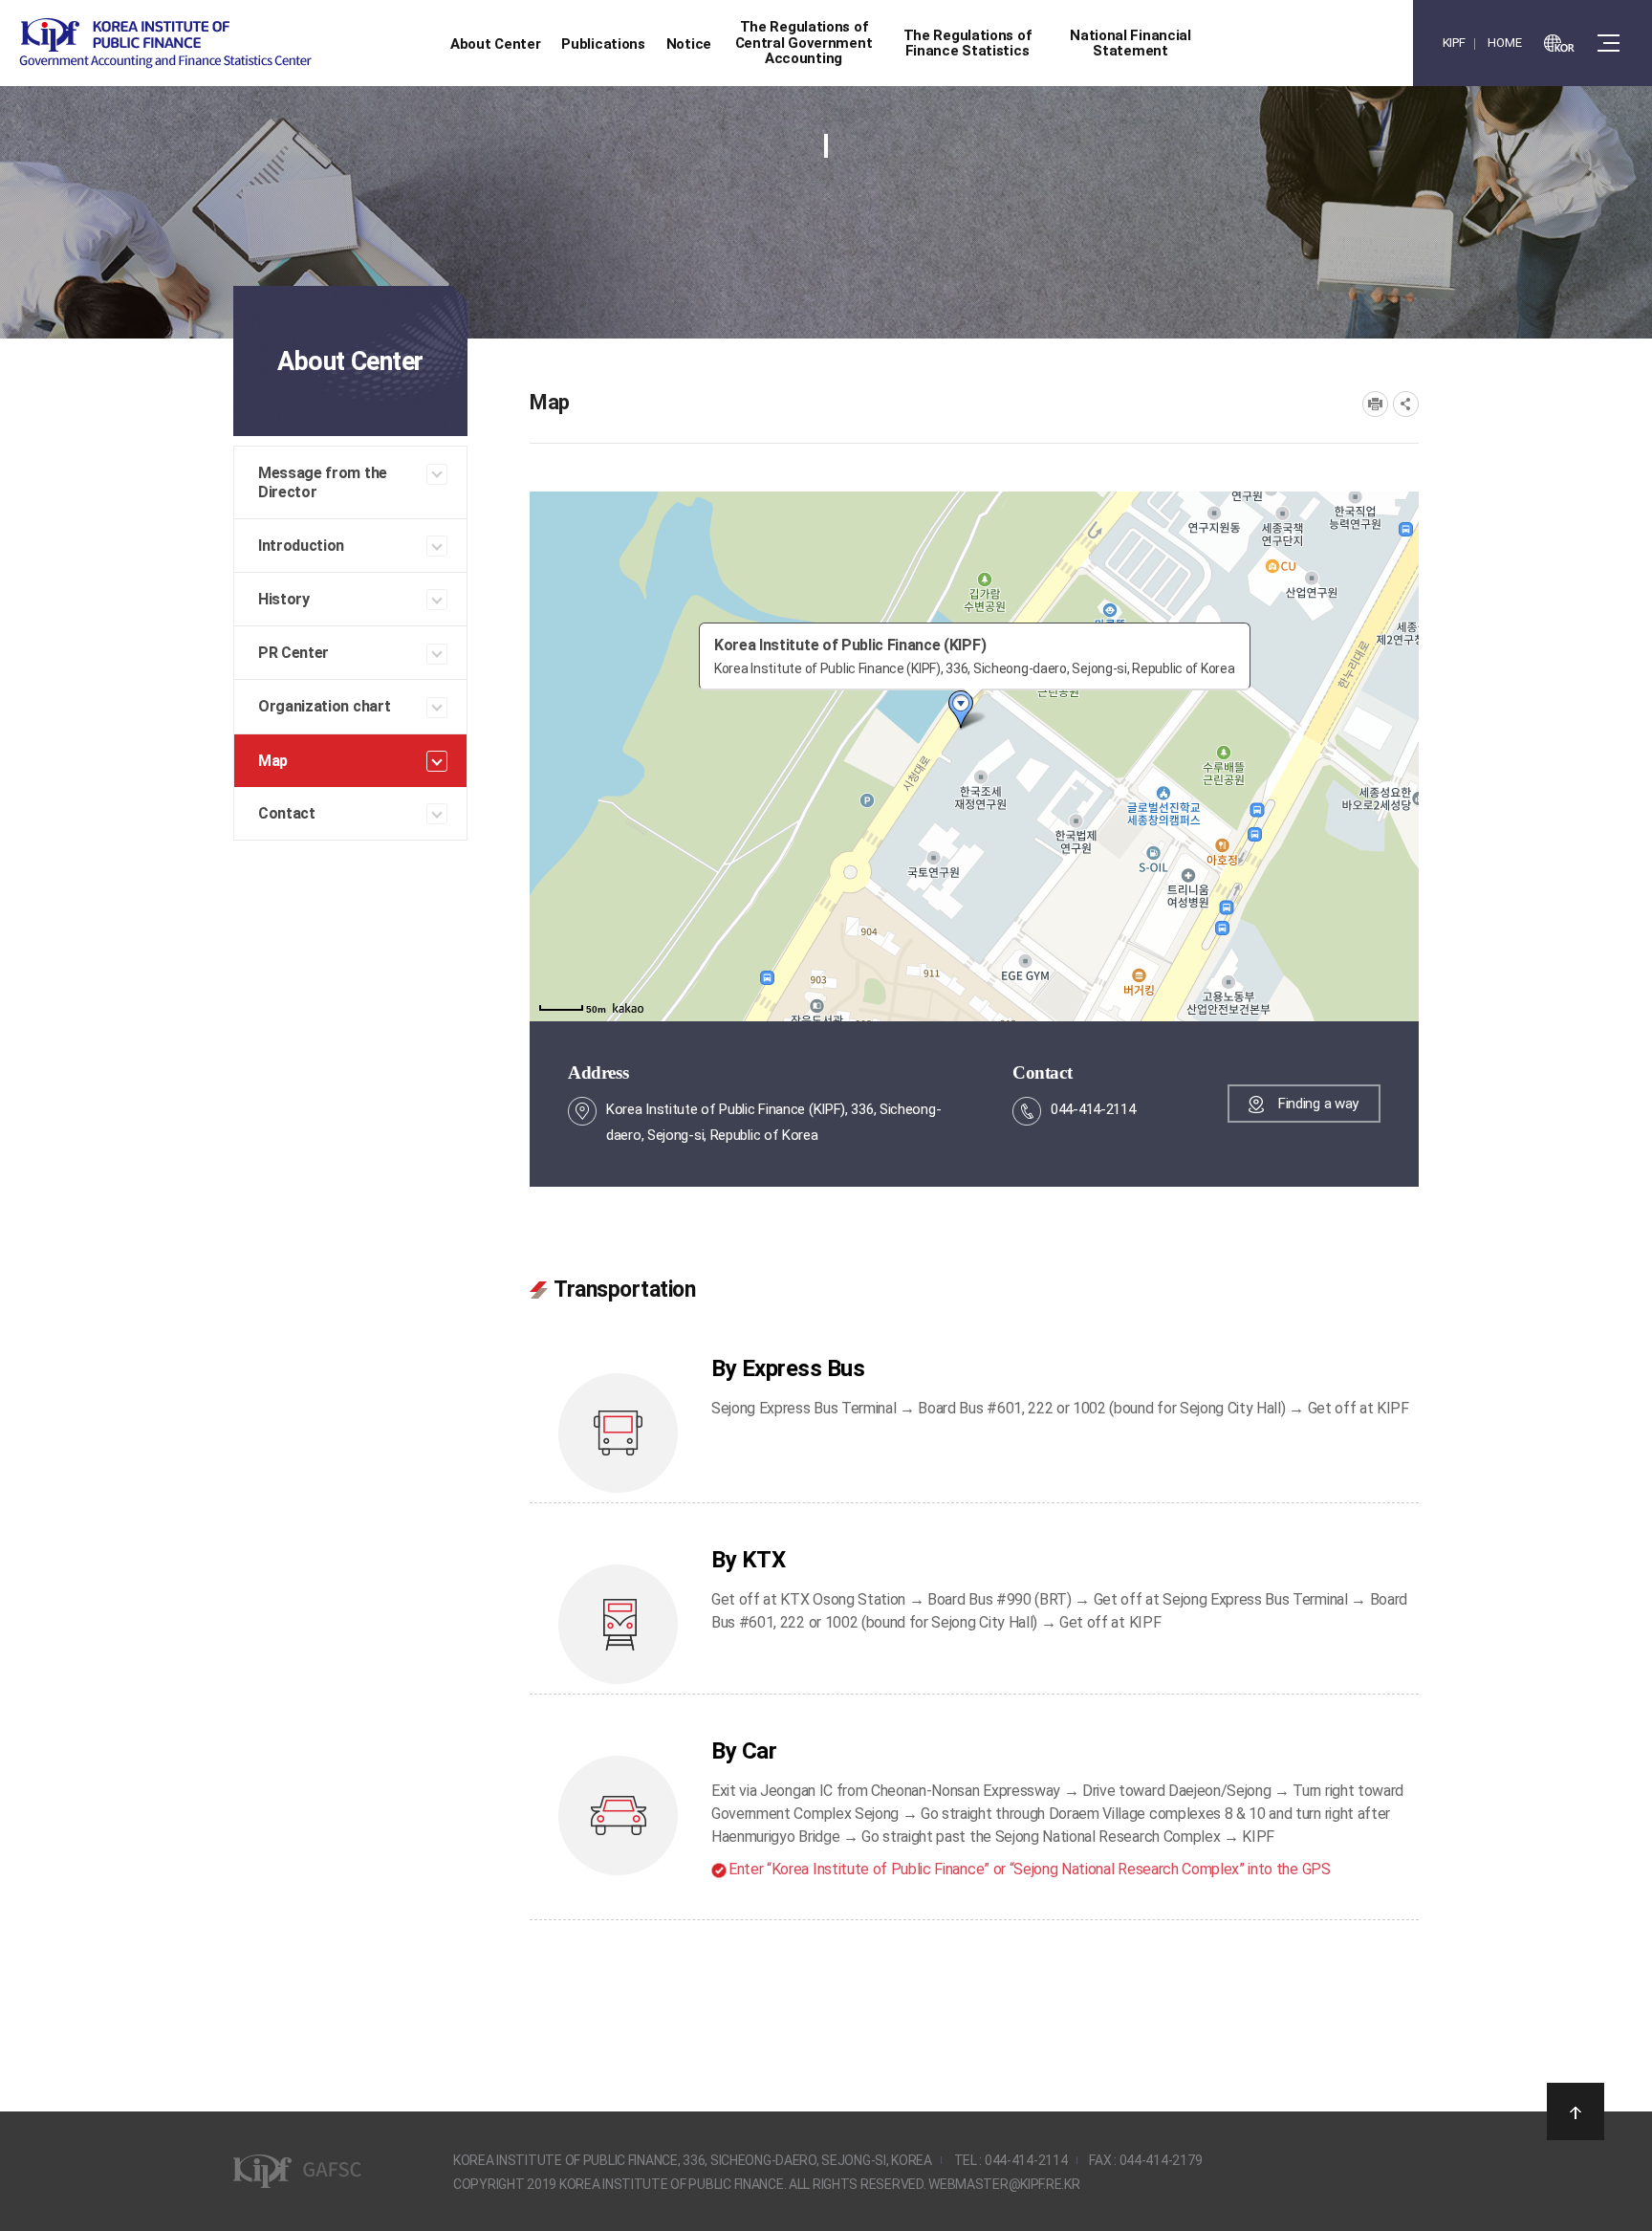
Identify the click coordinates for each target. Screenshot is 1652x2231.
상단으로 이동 (1576, 2111)
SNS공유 (1406, 404)
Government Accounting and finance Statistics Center (165, 44)
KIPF (1454, 43)
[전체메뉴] (1609, 43)
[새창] (1559, 43)
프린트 (1375, 404)
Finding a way (1318, 1104)
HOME (1504, 43)
